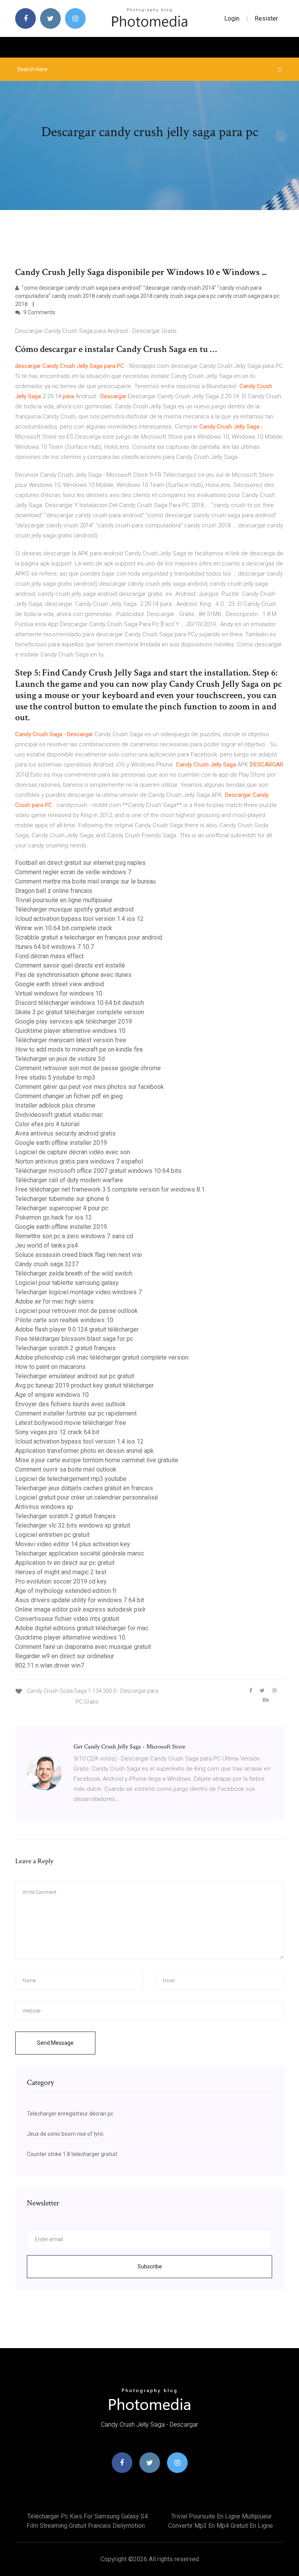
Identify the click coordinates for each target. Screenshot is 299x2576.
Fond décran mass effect (49, 956)
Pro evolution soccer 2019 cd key (61, 1581)
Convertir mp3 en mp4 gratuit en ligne (221, 2526)
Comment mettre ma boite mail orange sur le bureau (85, 881)
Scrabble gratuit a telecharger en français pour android (89, 937)
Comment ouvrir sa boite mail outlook (66, 1469)
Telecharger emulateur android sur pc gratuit (75, 1376)
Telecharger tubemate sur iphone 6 (62, 1199)
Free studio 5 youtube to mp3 (55, 1077)
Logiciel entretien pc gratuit (52, 1535)
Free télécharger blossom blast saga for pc (74, 1339)
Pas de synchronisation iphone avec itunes (73, 975)
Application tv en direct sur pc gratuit (65, 1563)
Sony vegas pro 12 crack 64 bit (57, 1432)
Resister (266, 18)
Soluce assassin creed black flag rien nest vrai (78, 1255)
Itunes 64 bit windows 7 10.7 (55, 947)
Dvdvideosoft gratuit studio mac (59, 1115)
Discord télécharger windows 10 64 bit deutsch (80, 1003)
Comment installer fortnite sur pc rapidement (76, 1413)
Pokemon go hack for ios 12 (54, 1217)
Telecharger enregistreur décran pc (70, 2114)
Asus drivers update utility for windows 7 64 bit (80, 1600)
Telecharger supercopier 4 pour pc (62, 1208)
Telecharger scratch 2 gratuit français (65, 1348)
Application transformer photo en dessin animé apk (84, 1451)
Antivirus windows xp (44, 1507)
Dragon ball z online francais (54, 891)
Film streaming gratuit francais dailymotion (86, 2526)
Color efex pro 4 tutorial (47, 1124)
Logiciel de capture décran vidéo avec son (73, 1152)
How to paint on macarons (50, 1367)
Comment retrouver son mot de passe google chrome (88, 1068)
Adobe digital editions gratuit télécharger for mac (82, 1628)
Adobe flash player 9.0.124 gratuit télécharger (77, 1329)
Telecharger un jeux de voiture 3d (60, 1059)
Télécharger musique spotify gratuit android (74, 909)
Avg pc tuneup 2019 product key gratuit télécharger (84, 1385)
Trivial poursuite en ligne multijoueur (64, 900)
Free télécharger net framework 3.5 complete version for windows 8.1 (110, 1189)
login (232, 18)
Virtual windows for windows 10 (59, 993)
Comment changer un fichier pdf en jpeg (69, 1096)
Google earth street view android (60, 984)
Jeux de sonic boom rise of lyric (65, 2134)
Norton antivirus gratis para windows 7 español (79, 1161)
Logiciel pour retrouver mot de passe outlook (77, 1311)
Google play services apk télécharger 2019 (74, 1021)
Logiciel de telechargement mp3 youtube (71, 1479)
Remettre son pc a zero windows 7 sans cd (74, 1236)
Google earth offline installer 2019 (61, 1143)
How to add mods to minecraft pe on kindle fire (79, 1049)
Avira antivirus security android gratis (65, 1133)
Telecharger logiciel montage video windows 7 (78, 1292)
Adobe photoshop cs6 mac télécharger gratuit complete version (102, 1357)
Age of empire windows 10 (52, 1395)
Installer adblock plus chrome (55, 1105)
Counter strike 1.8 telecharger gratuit (72, 2154)
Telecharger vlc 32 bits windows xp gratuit (73, 1525)
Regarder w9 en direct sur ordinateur (65, 1656)
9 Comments (39, 312)
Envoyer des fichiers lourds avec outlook (70, 1404)
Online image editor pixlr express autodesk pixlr (80, 1609)
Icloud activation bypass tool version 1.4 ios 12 (79, 919)
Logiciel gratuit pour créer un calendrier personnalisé (87, 1497)
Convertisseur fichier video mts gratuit (67, 1619)
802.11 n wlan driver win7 (50, 1665)
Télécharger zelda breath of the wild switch (74, 1273)
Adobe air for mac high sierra (54, 1301)
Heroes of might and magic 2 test (61, 1572)
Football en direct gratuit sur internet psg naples (80, 863)
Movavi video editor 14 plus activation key (73, 1544)
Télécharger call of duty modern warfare (69, 1180)
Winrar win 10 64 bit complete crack (64, 928)
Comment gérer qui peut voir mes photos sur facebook (90, 1087)
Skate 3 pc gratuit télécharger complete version (80, 1012)
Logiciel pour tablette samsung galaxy (67, 1283)
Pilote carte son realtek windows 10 (64, 1320)
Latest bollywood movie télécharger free (71, 1423)
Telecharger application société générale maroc (80, 1553)
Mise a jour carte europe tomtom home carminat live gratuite (97, 1460)
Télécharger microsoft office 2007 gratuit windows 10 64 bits (98, 1171)
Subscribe (150, 2266)
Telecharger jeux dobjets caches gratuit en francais (84, 1488)
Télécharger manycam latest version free (71, 1040)
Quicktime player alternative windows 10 (70, 1031)
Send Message (55, 2043)
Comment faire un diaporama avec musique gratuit (83, 1647)
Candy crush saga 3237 (47, 1264)
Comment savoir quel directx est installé (70, 965)
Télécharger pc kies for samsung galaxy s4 (88, 2516)
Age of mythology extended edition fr (66, 1591)
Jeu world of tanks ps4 (47, 1245)
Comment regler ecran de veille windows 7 (73, 872)
